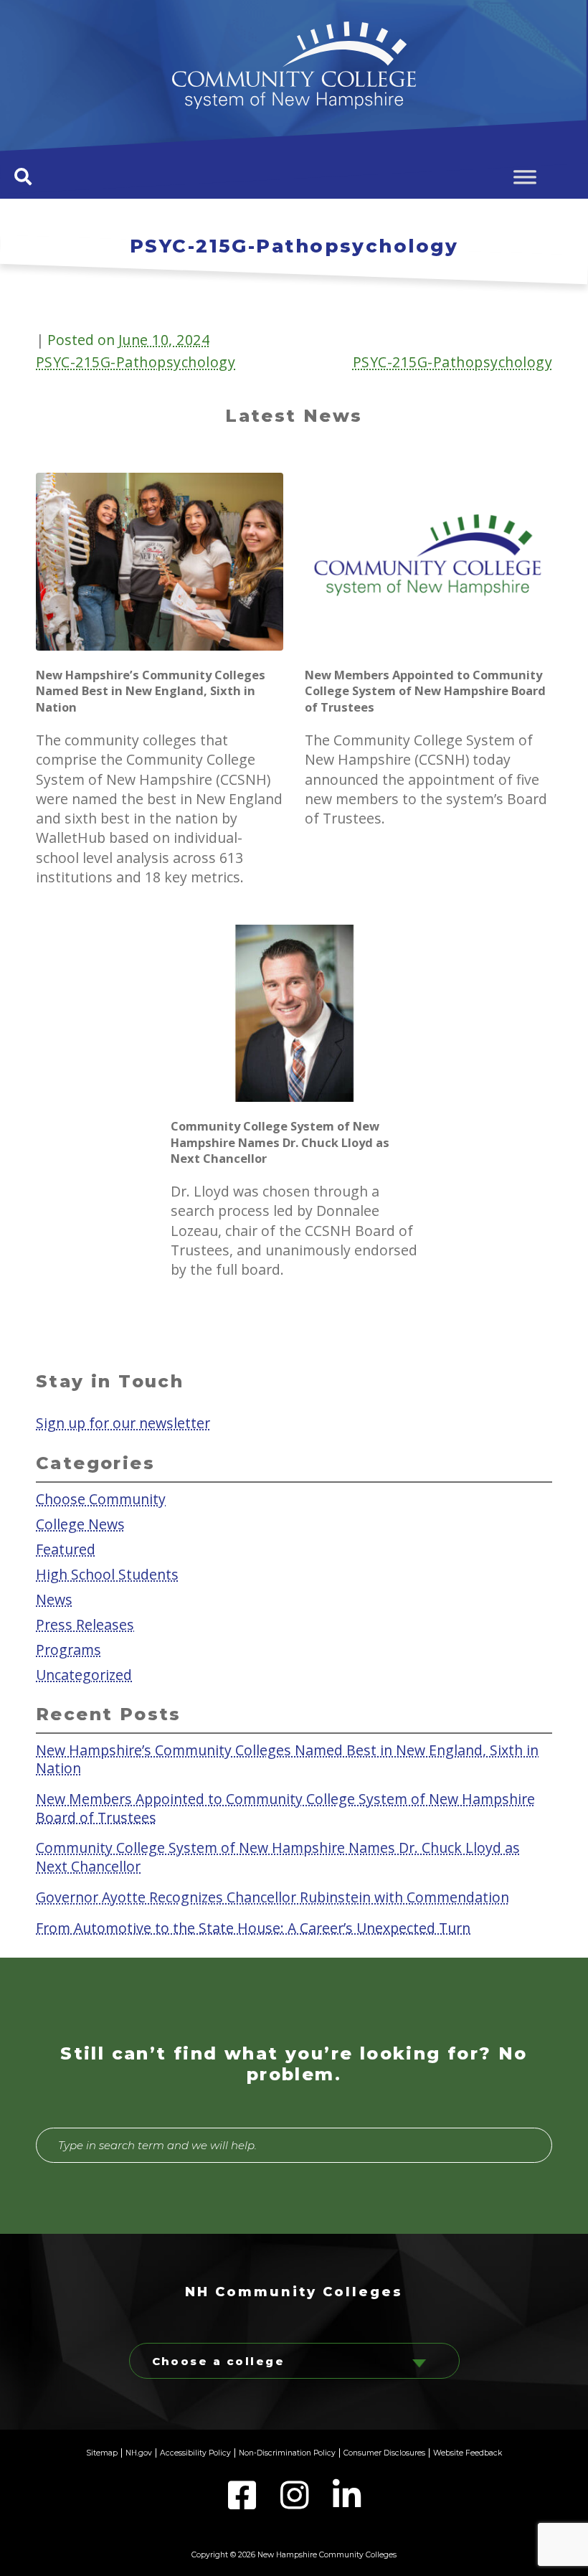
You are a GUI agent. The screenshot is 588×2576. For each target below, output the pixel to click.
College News (80, 1523)
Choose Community (101, 1498)
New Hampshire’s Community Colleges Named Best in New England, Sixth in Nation (287, 1758)
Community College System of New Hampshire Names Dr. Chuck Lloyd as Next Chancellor (278, 1856)
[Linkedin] (347, 2504)
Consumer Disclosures (384, 2453)
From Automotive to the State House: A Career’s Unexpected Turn (253, 1927)
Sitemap (102, 2453)
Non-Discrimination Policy (287, 2453)
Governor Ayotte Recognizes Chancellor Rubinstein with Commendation (272, 1896)
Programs (68, 1650)
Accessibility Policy (195, 2453)
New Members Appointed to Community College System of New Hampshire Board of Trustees (285, 1808)
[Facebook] (243, 2504)
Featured (66, 1548)
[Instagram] (296, 2504)
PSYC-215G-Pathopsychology (136, 362)
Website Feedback (468, 2453)
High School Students (107, 1574)
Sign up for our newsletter (123, 1423)
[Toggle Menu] (525, 177)
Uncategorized (84, 1675)
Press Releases (85, 1624)
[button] (23, 176)
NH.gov (139, 2453)
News (54, 1599)
